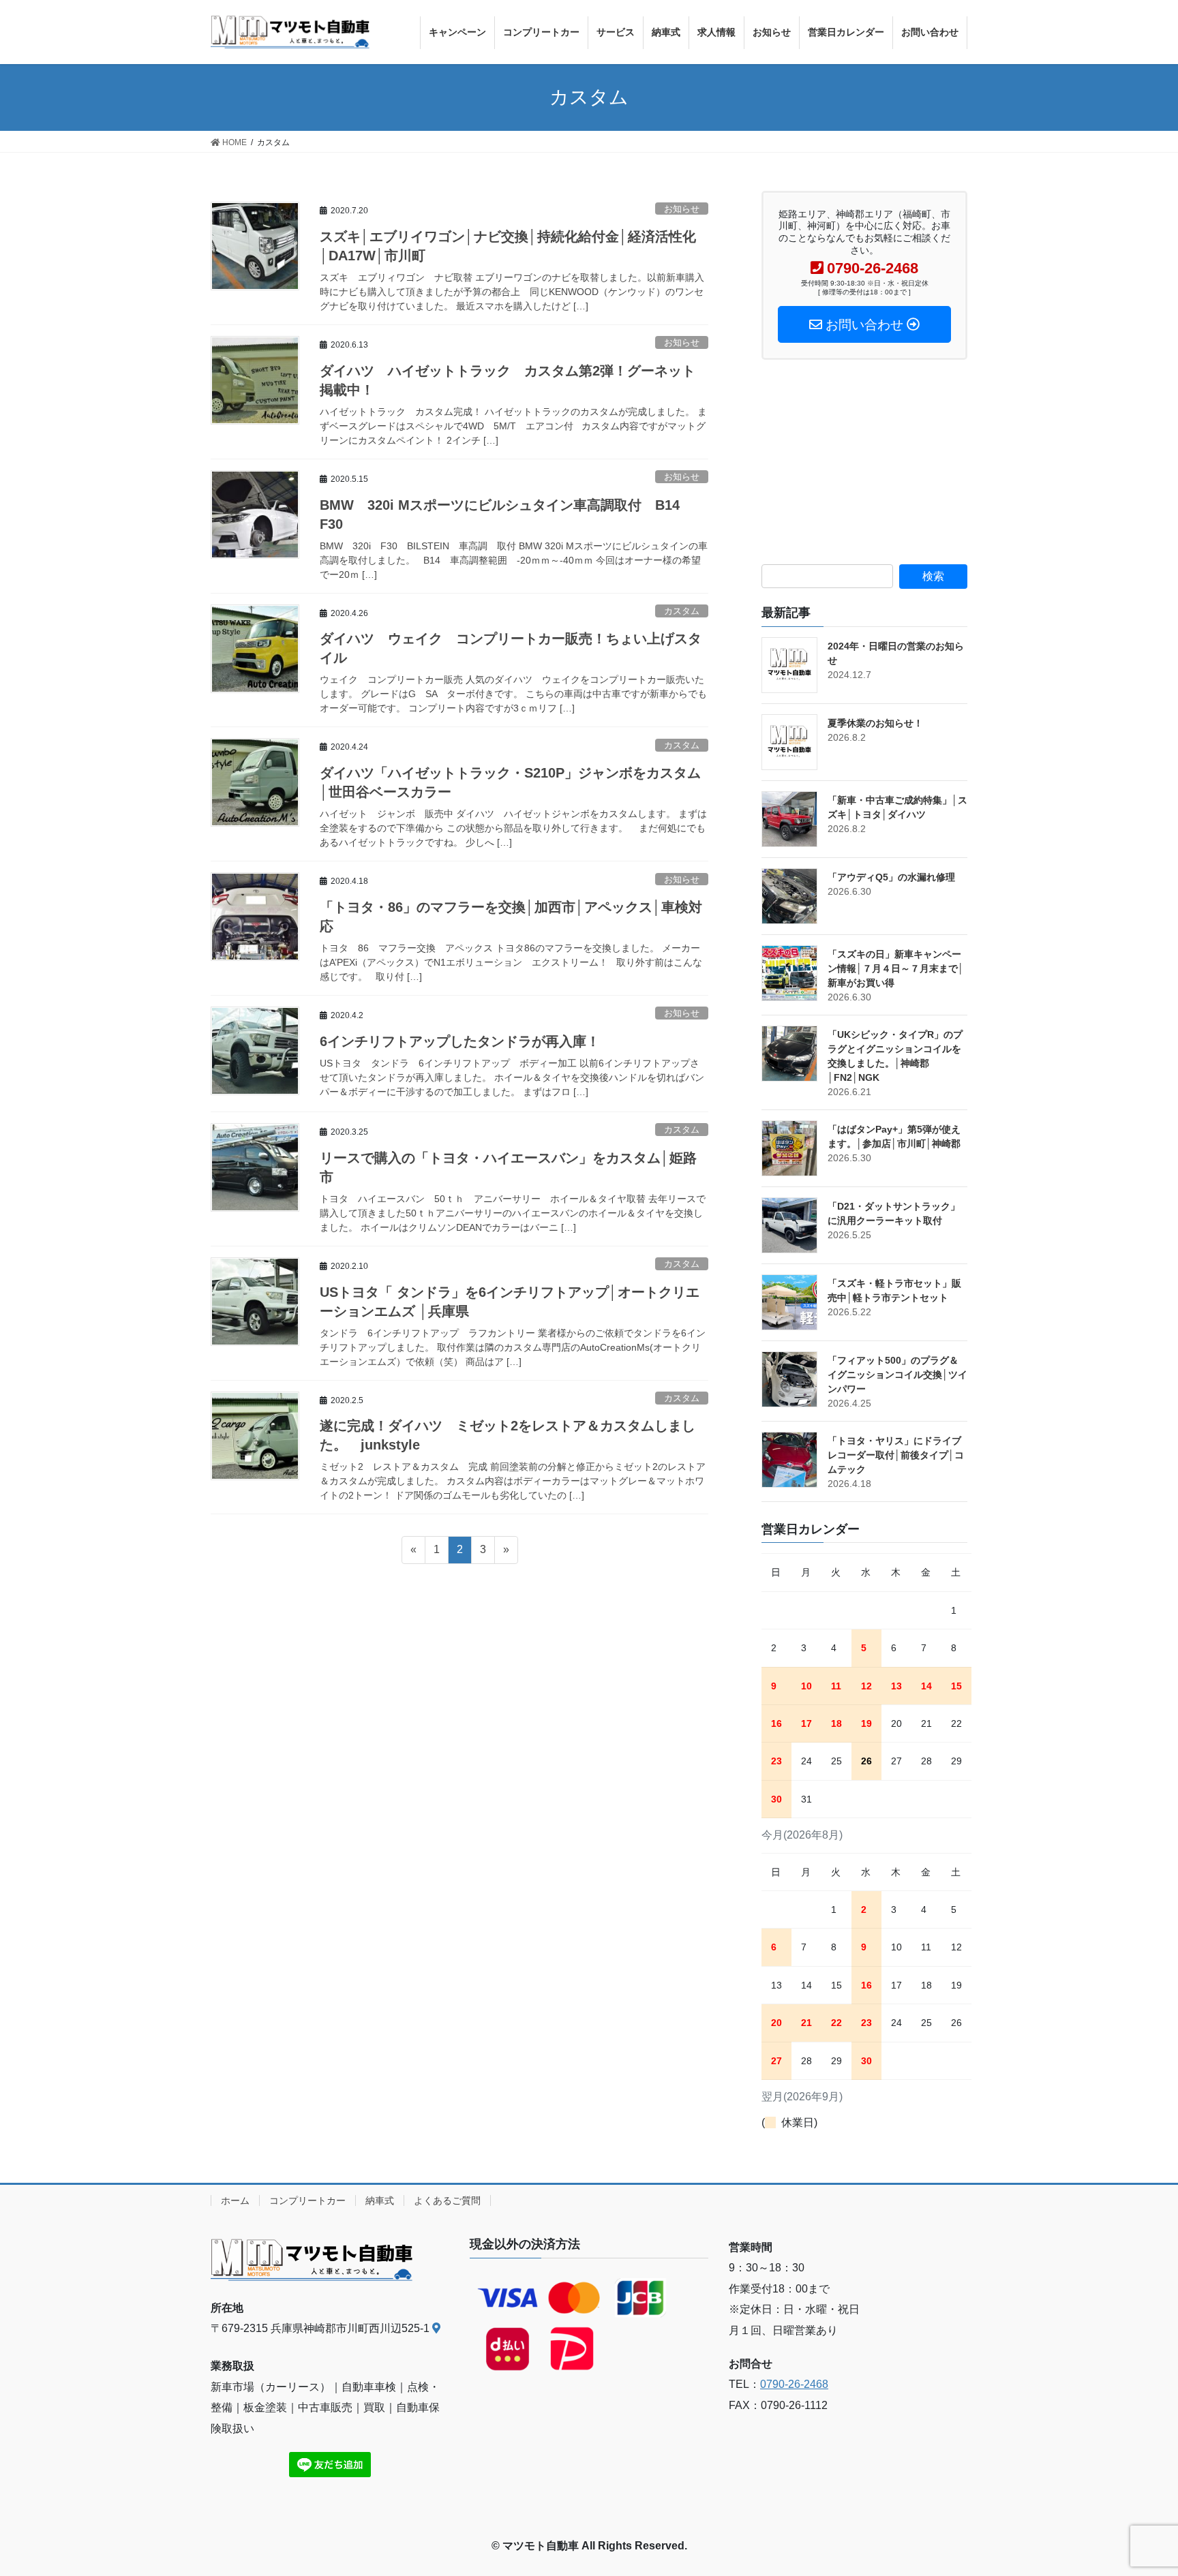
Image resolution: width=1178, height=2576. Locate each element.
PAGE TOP (1138, 2487)
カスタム (682, 611)
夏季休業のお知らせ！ (875, 723)
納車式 (380, 2201)
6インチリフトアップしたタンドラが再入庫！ (460, 1041)
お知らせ (682, 209)
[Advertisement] (864, 462)
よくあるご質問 (447, 2201)
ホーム (235, 2201)
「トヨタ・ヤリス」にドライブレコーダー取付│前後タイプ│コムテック (896, 1455)
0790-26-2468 (794, 2384)
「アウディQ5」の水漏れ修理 (891, 877)
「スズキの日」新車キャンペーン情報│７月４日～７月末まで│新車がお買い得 (896, 968)
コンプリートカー (307, 2201)
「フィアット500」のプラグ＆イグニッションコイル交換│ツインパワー (897, 1375)
